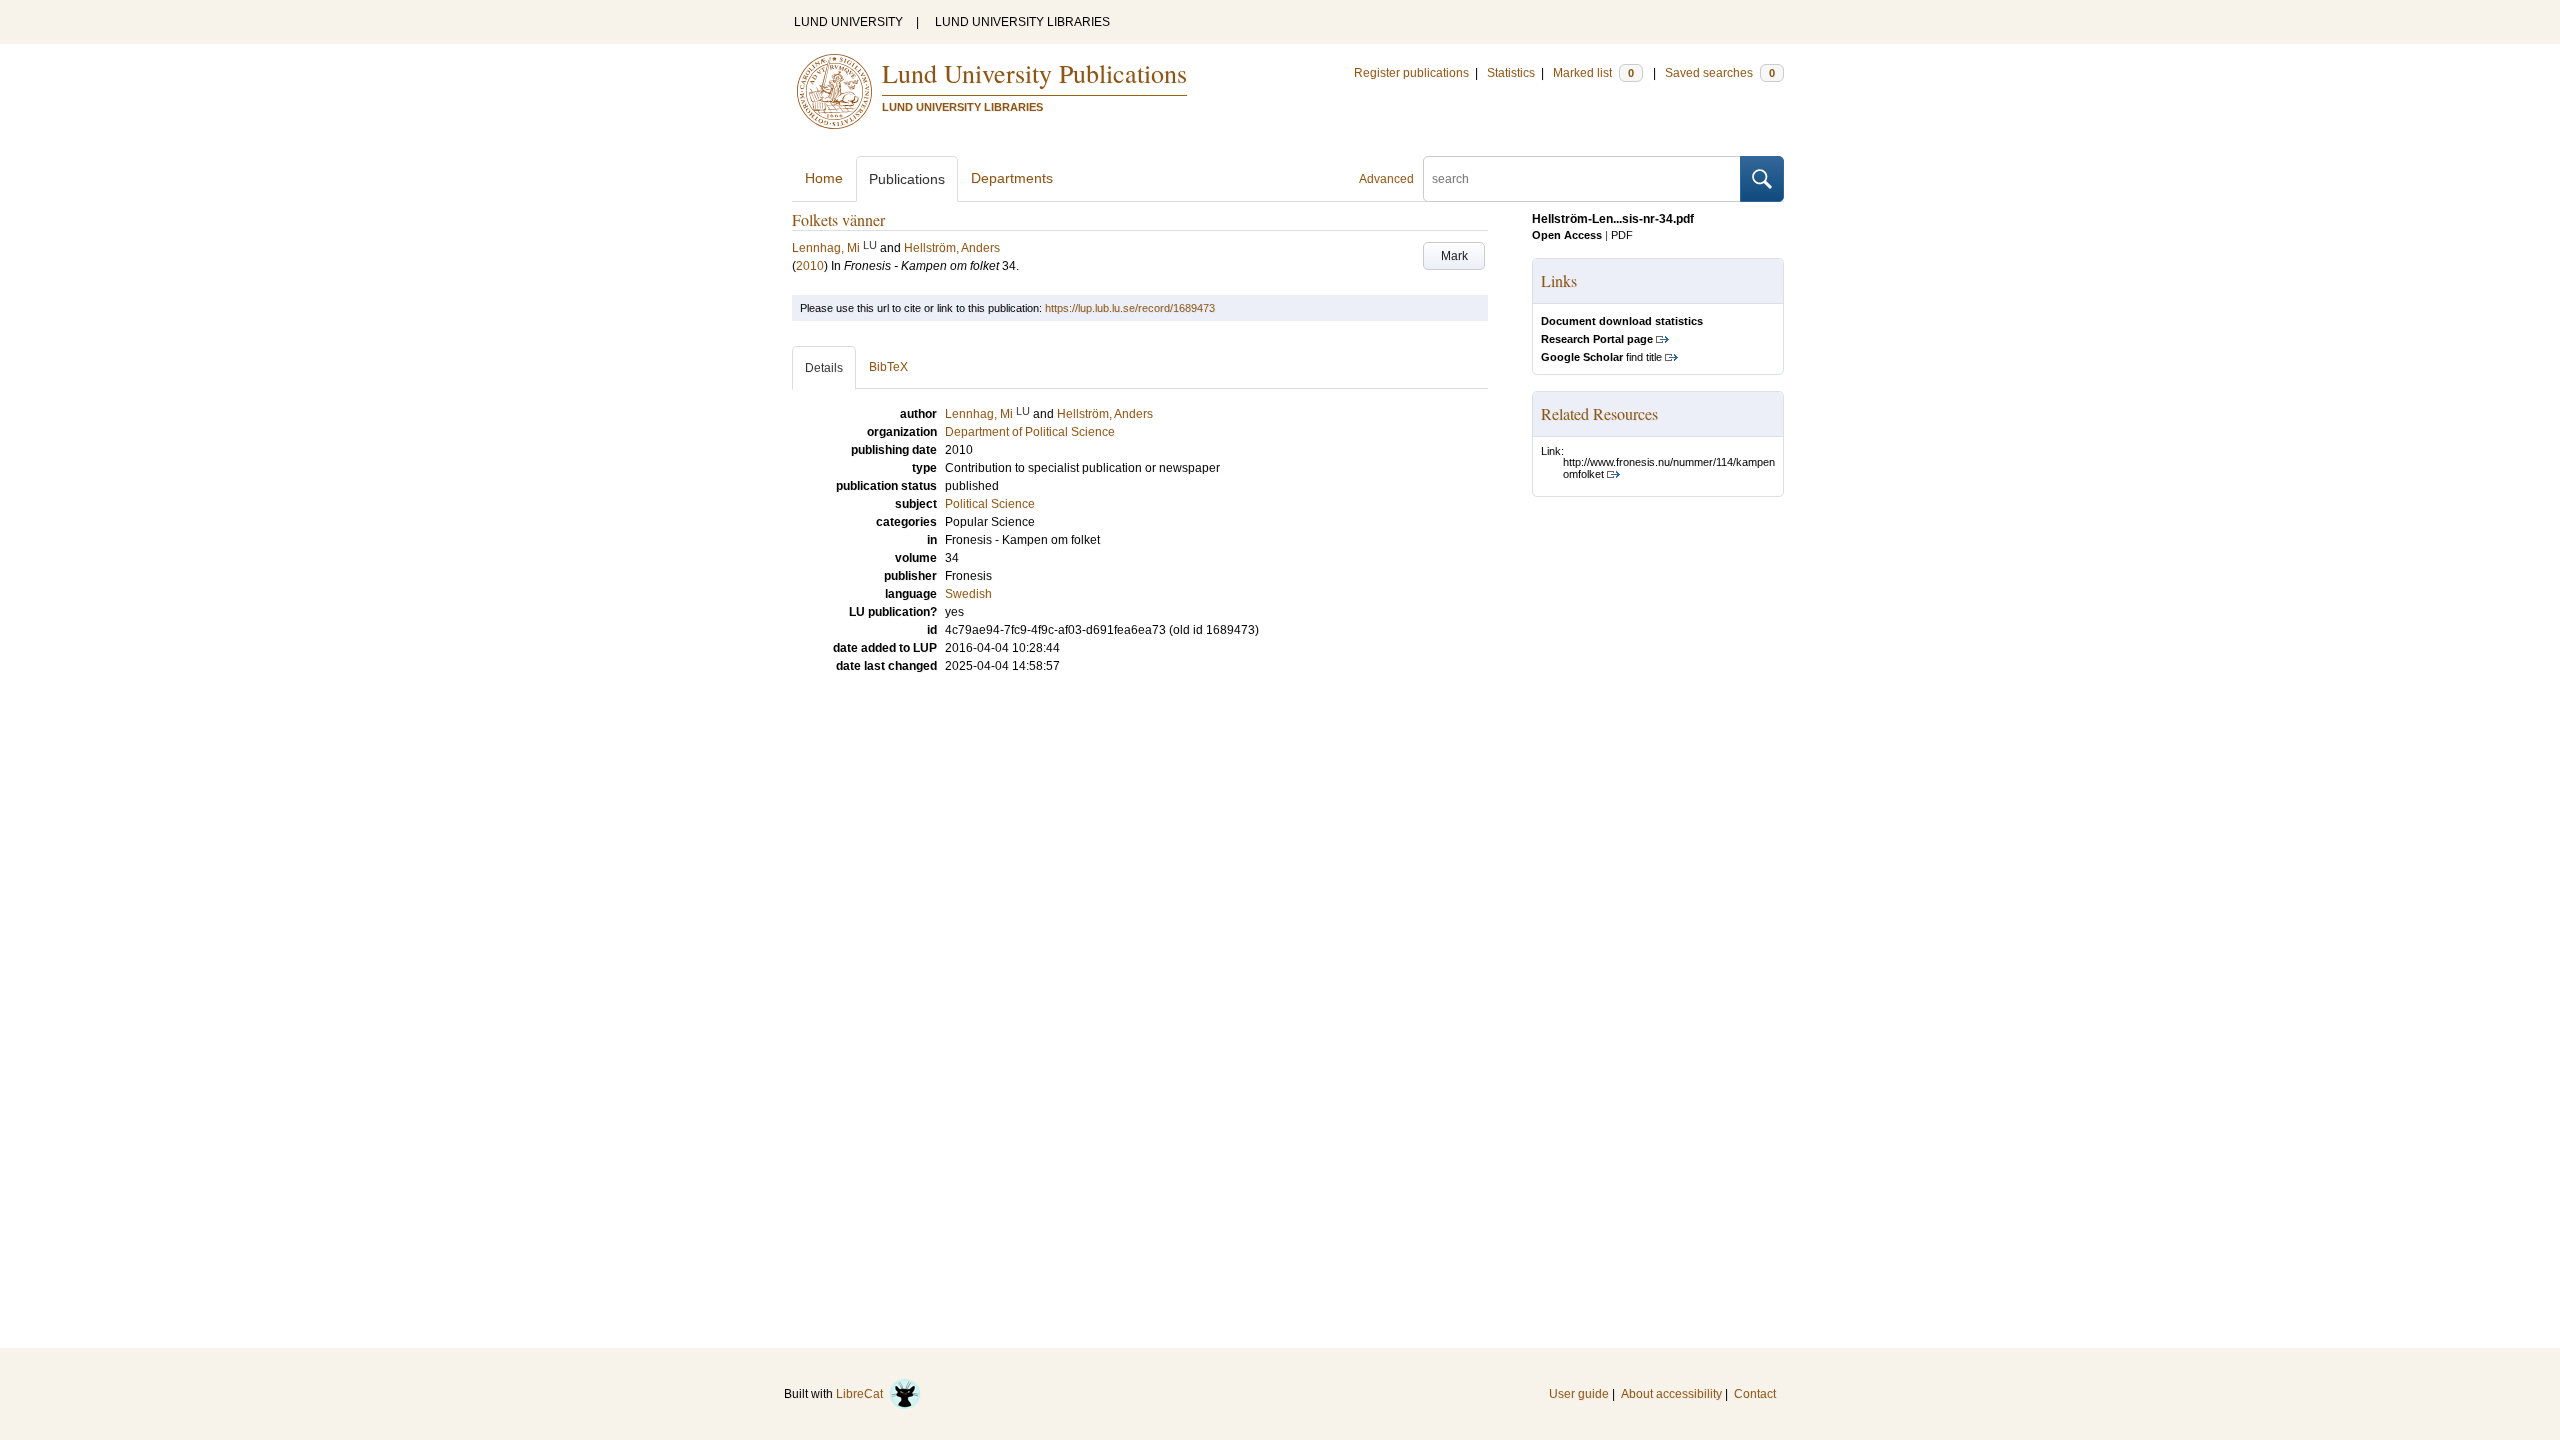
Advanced (1386, 179)
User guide (1579, 1394)
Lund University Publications (1034, 73)
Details (824, 368)
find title (1601, 357)
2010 (810, 266)
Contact (1755, 1394)
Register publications (1411, 73)
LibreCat (862, 1394)
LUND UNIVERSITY (848, 22)
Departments (1012, 178)
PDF (1622, 235)
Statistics (1511, 73)
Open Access (1567, 235)
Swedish (968, 594)
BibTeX (888, 367)
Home (824, 178)
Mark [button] (1454, 256)
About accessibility (1671, 1394)
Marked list (1593, 73)
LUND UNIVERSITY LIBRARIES (1022, 22)
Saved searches (1720, 73)
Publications (907, 179)
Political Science (990, 504)
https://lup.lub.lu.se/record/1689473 (1130, 308)
